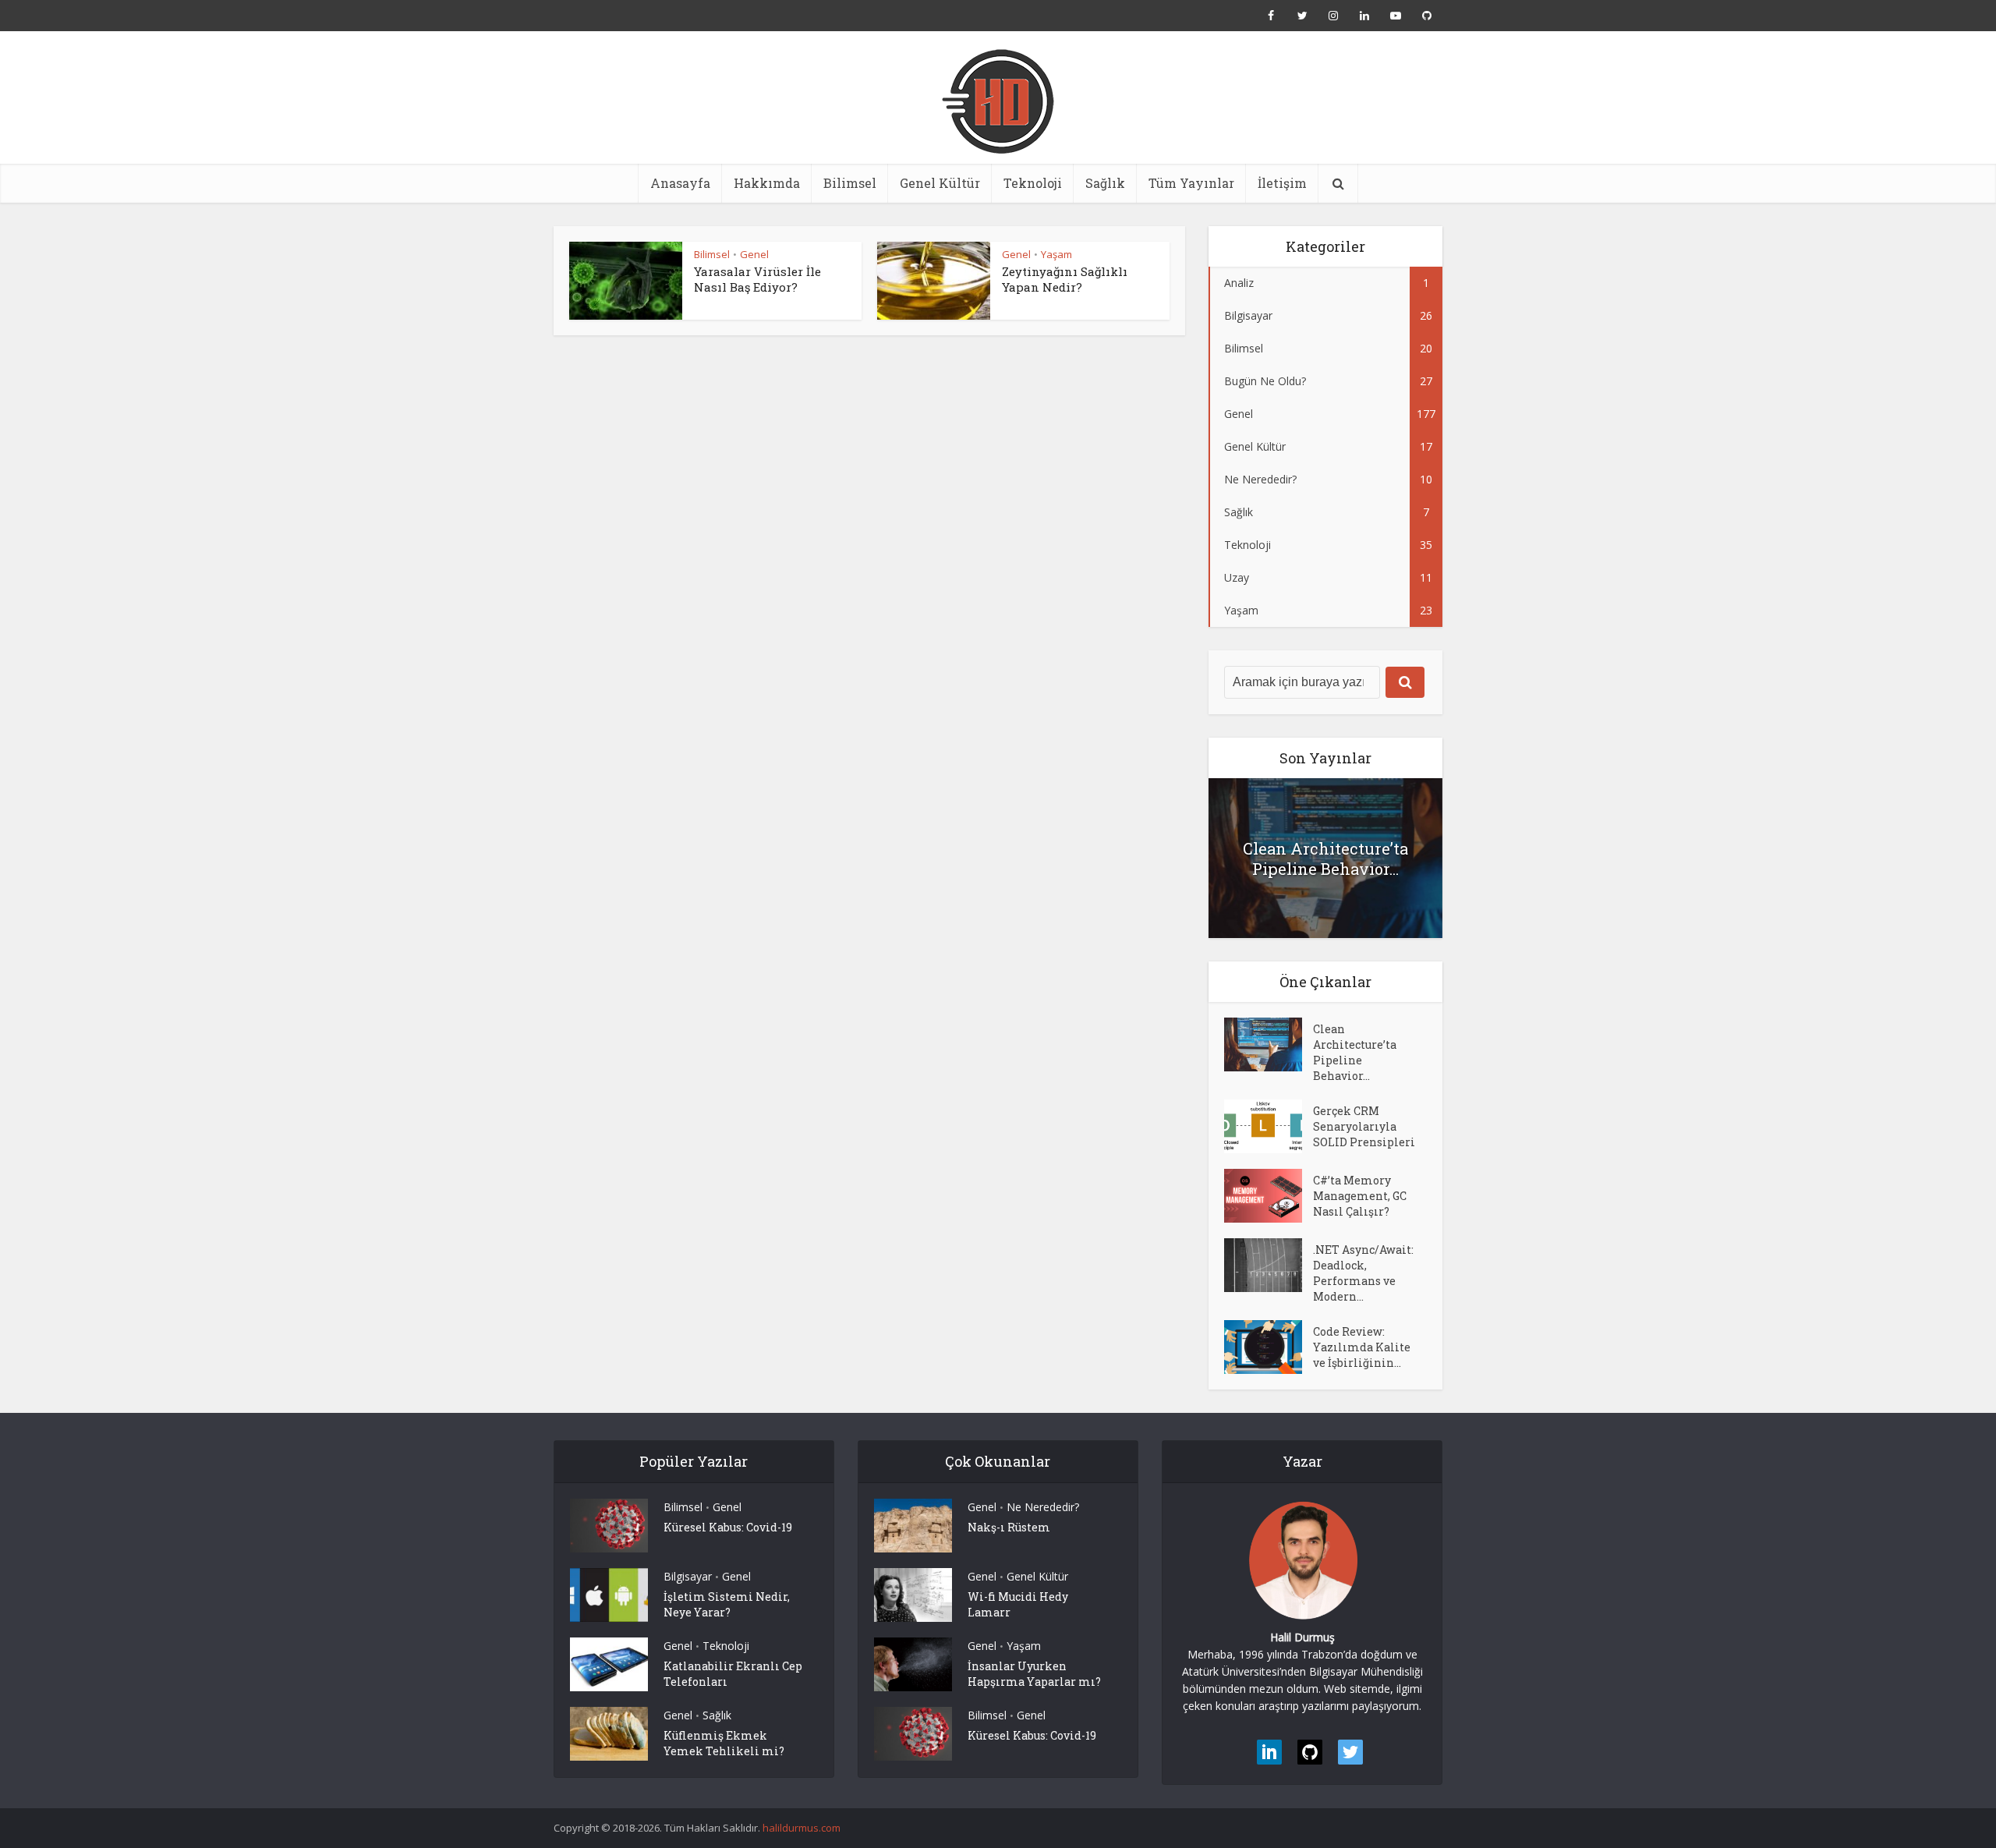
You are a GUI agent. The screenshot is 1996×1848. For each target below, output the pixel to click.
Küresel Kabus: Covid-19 (728, 1527)
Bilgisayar (688, 1576)
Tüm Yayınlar (1191, 183)
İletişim (1282, 183)
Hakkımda (767, 183)
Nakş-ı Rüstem (1009, 1527)
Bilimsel (850, 183)
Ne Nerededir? (1043, 1507)
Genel (754, 254)
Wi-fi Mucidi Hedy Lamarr (1018, 1604)
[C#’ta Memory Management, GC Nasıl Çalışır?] (1269, 1196)
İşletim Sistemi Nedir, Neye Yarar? (727, 1604)
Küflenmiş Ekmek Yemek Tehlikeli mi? (724, 1743)
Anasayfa (680, 183)
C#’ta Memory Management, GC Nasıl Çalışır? (1360, 1196)
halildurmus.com (802, 1828)
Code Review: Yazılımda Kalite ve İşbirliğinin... (1362, 1347)
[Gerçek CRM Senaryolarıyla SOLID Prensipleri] (1269, 1126)
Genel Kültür (940, 183)
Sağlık (1105, 183)
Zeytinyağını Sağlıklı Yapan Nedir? (1065, 279)
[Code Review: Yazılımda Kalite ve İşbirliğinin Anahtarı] (1269, 1347)
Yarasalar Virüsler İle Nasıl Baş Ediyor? (757, 279)
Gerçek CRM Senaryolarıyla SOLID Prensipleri (1364, 1126)
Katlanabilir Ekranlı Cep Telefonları (733, 1674)
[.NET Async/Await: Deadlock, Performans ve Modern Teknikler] (1269, 1265)
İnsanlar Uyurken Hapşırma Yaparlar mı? (1034, 1674)
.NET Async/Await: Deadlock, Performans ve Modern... (1363, 1273)
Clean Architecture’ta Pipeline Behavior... (1325, 859)
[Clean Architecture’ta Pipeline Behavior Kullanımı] (1269, 1044)
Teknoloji (1033, 183)
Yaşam (1056, 254)
